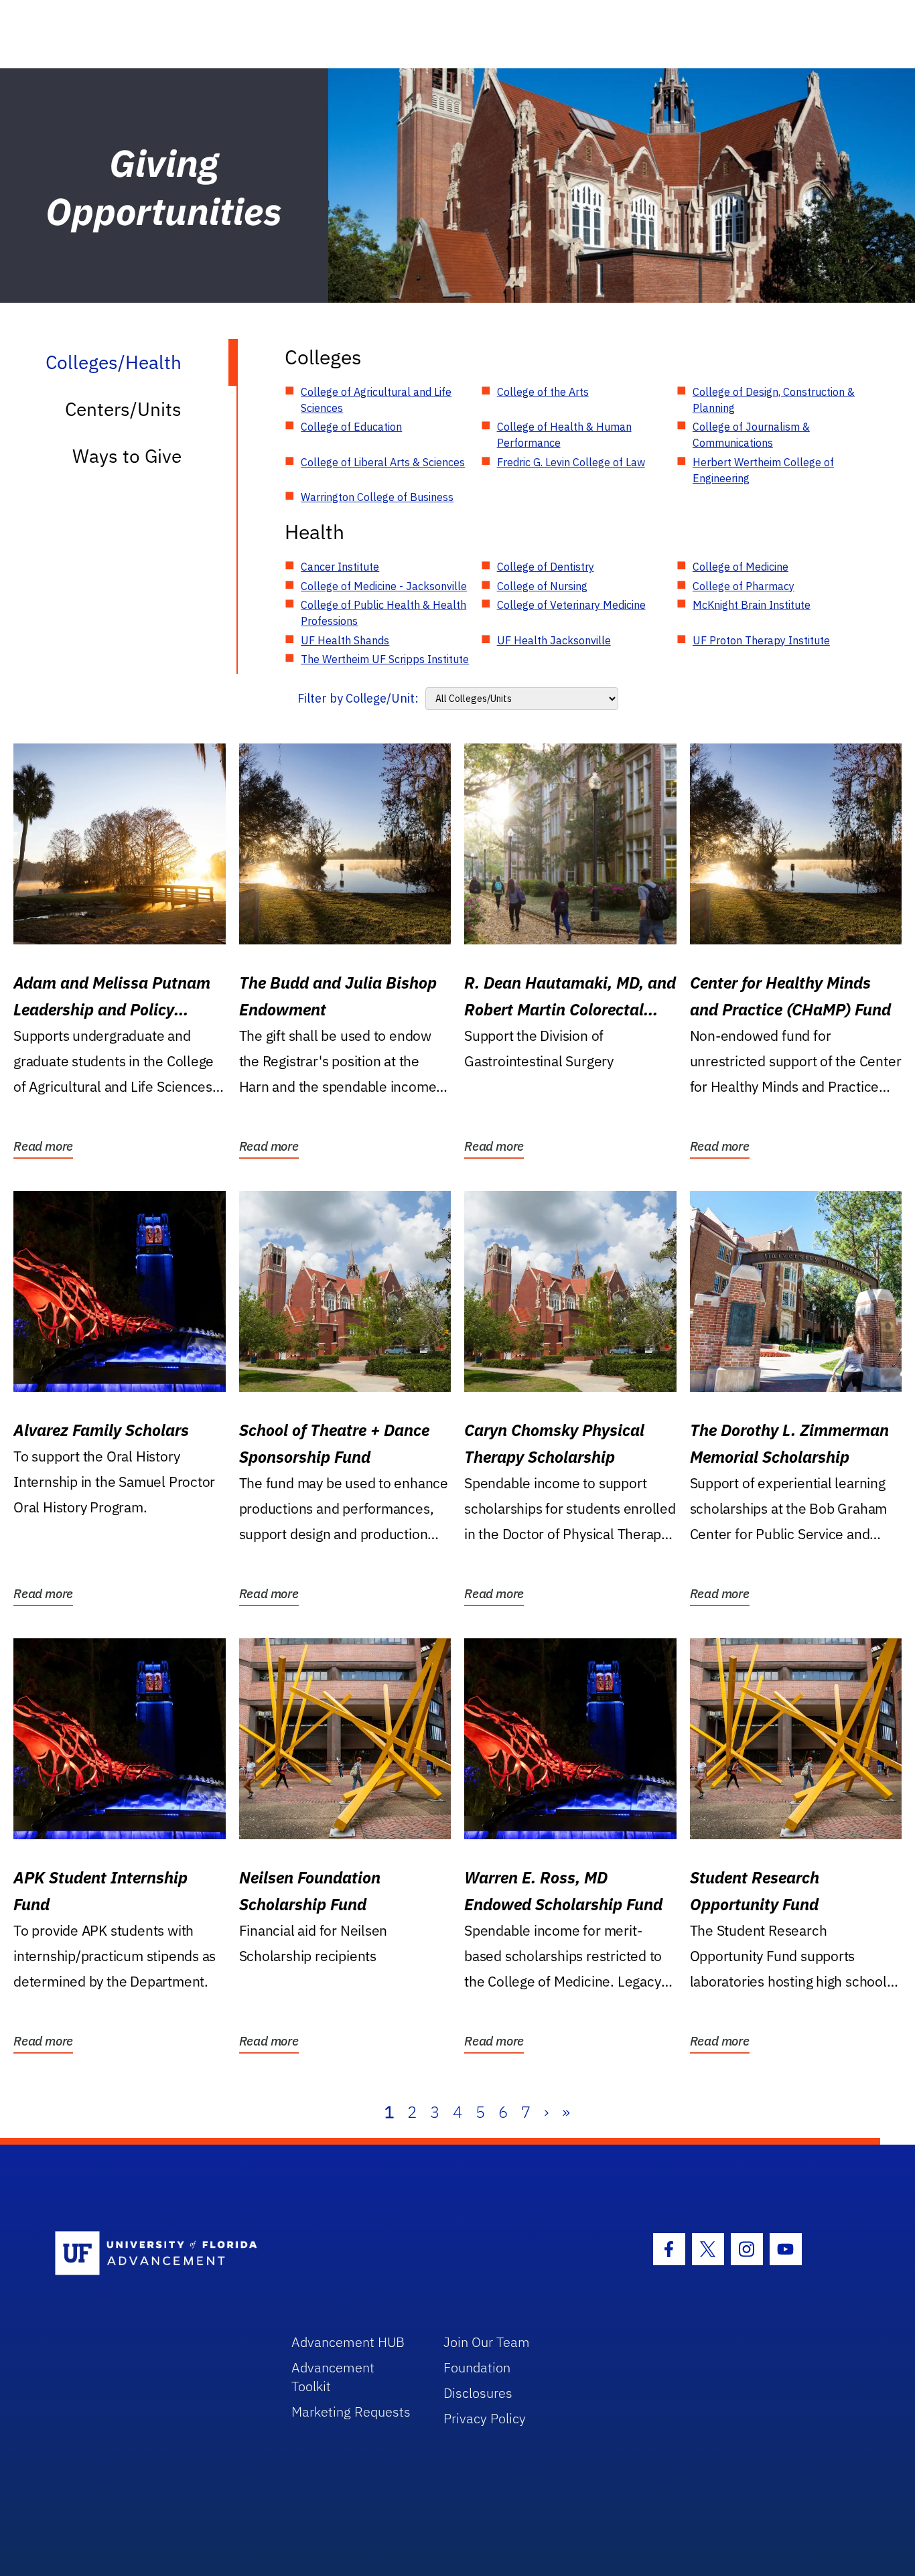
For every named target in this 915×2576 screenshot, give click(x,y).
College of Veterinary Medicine (571, 605)
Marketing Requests (351, 2412)
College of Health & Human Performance (564, 435)
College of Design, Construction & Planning (774, 400)
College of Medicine (741, 567)
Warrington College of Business (377, 497)
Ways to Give (127, 456)
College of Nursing (542, 586)
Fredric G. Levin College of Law (571, 462)
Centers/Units (123, 409)
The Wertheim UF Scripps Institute (385, 659)
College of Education (351, 427)
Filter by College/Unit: (358, 698)
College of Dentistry (546, 567)
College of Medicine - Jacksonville (384, 586)
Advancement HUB (348, 2342)
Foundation (477, 2367)
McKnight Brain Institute (752, 605)
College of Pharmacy (744, 586)
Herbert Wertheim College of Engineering (763, 470)
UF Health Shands (345, 640)
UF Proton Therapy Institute (761, 640)
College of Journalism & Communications (751, 435)
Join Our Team (487, 2342)
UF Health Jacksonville (554, 640)
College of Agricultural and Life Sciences (376, 400)
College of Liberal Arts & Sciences (383, 462)
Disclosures (478, 2393)
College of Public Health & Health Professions (383, 613)
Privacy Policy (485, 2418)
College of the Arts (543, 392)
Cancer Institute (340, 567)
